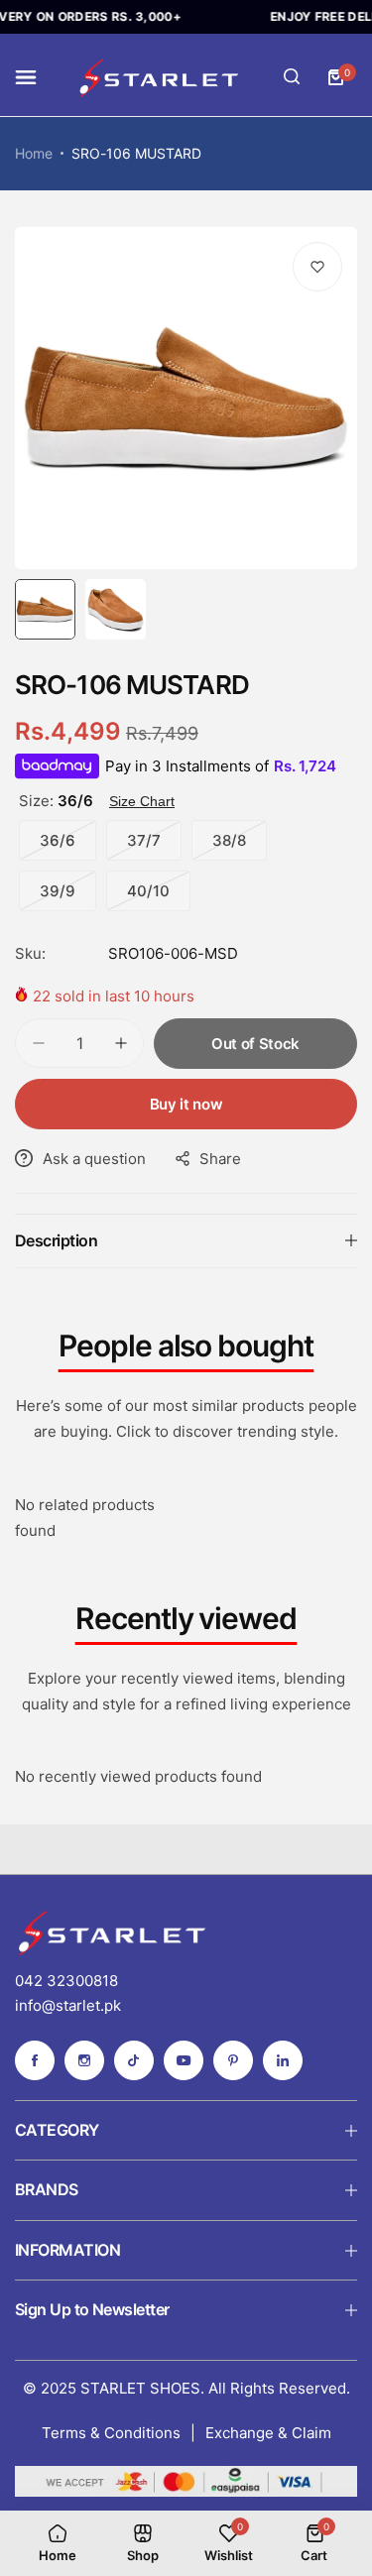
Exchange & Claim (268, 2433)
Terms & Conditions (111, 2433)
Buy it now (186, 1104)
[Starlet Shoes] (161, 77)
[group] (186, 398)
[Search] (292, 77)
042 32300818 (66, 1981)
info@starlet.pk (68, 2005)
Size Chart (142, 801)
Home (34, 153)
